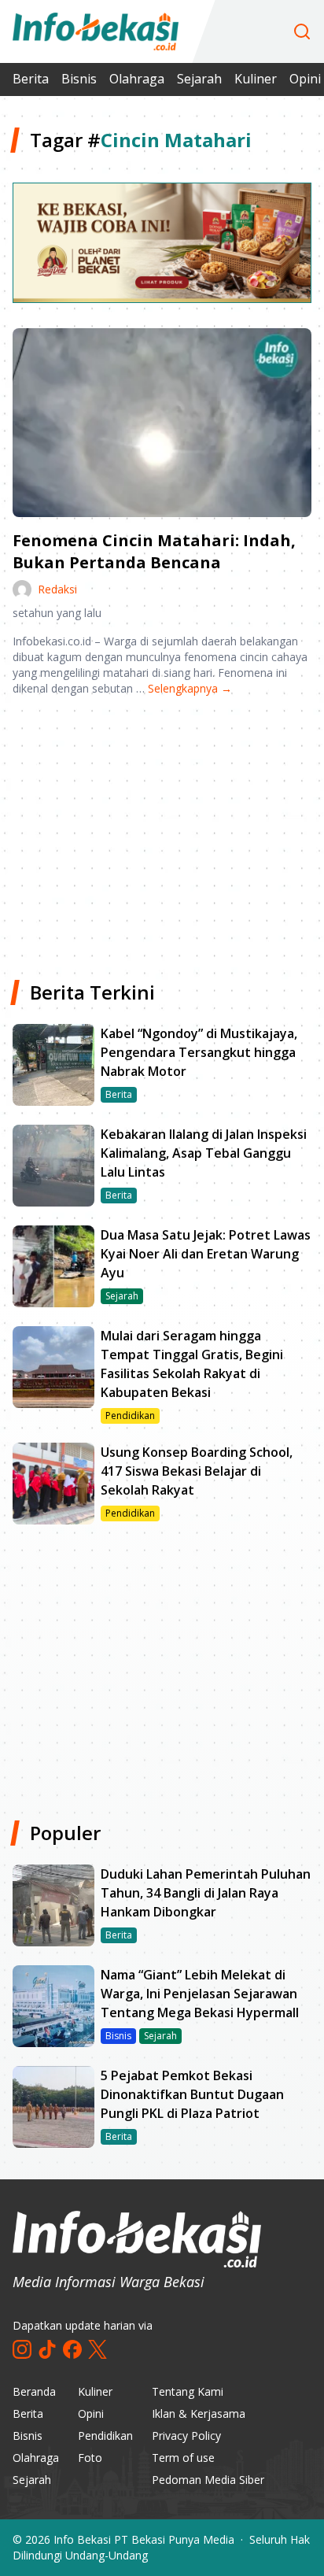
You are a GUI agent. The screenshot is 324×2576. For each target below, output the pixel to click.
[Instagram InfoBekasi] (22, 2349)
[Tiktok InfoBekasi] (47, 2349)
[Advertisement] (162, 832)
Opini (91, 2413)
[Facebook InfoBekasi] (72, 2349)
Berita (31, 79)
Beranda (34, 2391)
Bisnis (79, 79)
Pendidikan (105, 2436)
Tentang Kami (188, 2391)
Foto (90, 2458)
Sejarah (199, 79)
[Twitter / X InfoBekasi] (98, 2349)
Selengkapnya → (190, 688)
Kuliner (256, 79)
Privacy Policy (186, 2436)
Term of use (183, 2458)
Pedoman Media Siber (208, 2480)
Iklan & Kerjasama (199, 2413)
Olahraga (137, 79)
